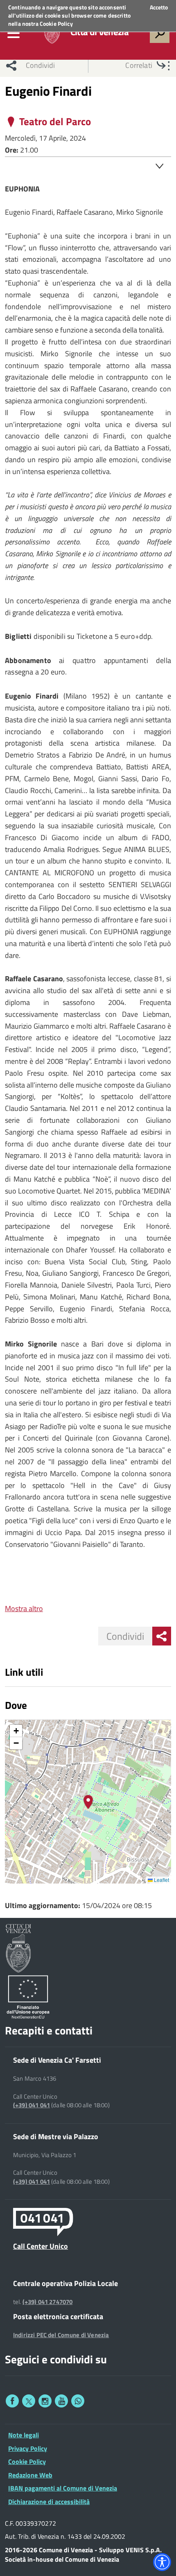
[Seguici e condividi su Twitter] (29, 2401)
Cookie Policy (56, 24)
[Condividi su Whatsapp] (78, 2401)
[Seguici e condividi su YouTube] (61, 2401)
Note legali (24, 2435)
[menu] (14, 33)
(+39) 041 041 (32, 2105)
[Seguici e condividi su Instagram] (45, 2401)
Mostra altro (24, 1608)
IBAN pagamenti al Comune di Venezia (63, 2488)
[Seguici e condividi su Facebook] (12, 2401)
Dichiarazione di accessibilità (49, 2502)
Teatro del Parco (55, 122)
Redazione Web (30, 2475)
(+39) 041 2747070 (48, 2302)
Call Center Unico (41, 2246)
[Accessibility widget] (162, 2562)
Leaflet (161, 1880)
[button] (88, 1802)
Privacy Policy (28, 2448)
